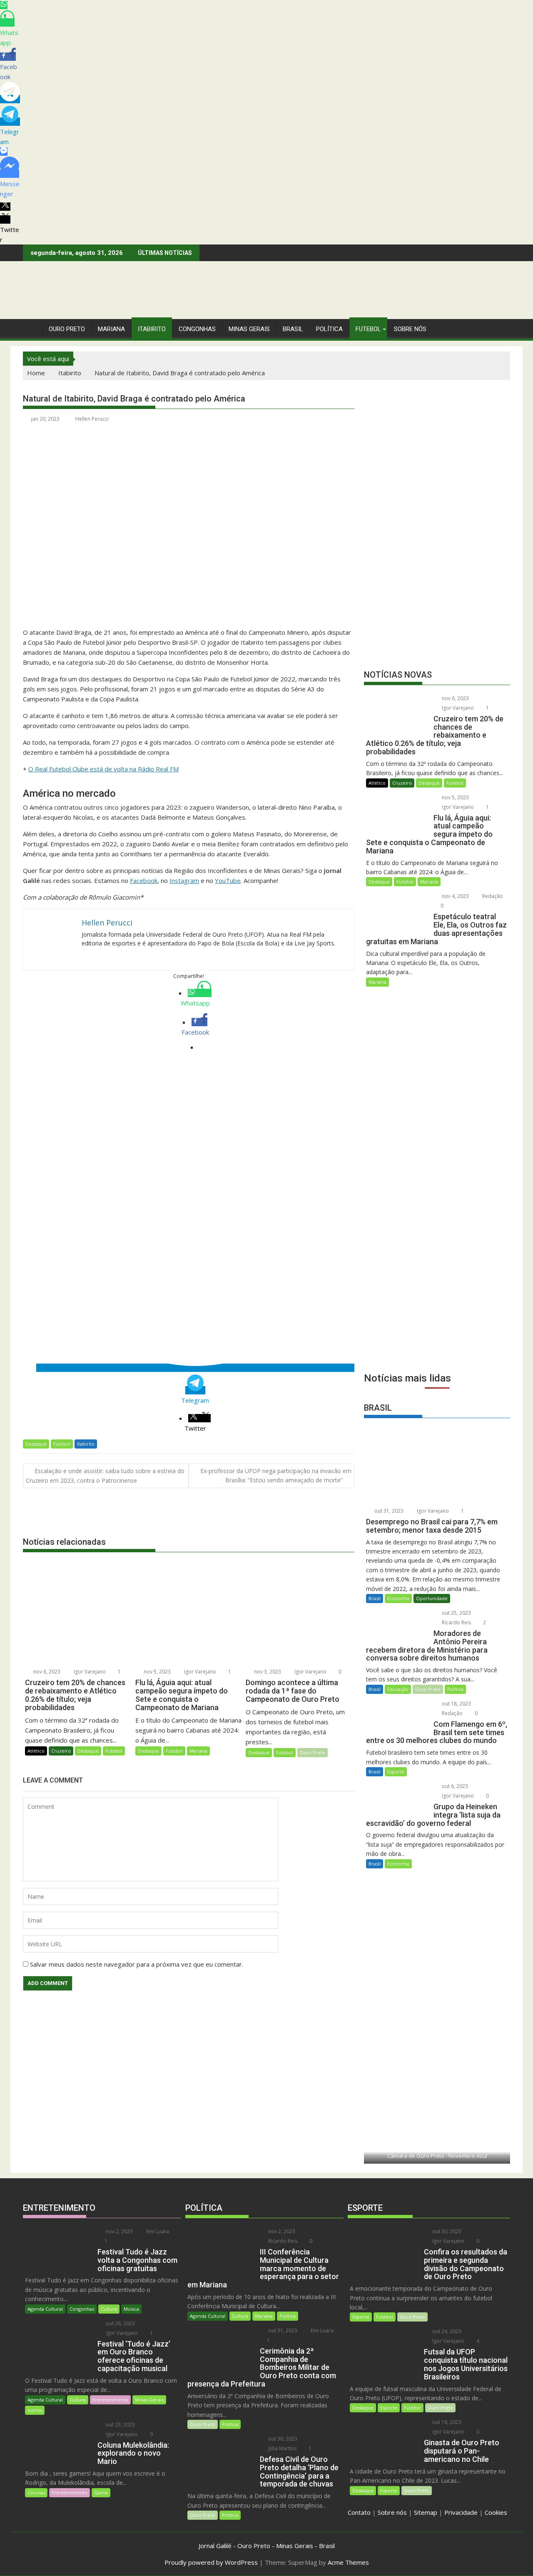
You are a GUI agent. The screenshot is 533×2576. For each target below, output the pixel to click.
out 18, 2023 (456, 1704)
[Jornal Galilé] (31, 327)
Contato (359, 2512)
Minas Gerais (149, 2400)
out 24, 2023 (446, 2331)
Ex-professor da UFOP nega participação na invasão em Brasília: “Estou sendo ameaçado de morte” (276, 1475)
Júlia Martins (282, 2448)
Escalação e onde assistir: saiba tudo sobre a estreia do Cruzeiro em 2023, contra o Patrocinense (105, 1476)
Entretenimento (110, 2400)
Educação (398, 1689)
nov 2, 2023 (119, 2231)
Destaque (36, 1444)
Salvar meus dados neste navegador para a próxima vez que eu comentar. (137, 1964)
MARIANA (111, 329)
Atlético (36, 1751)
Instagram (184, 880)
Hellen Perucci (92, 419)
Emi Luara (157, 2231)
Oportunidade (432, 1598)
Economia (398, 1598)
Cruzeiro (61, 1751)
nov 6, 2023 (46, 1672)
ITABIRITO (152, 329)
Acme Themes (348, 2562)
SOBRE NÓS (410, 329)
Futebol (368, 329)
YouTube (228, 880)
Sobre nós (392, 2512)
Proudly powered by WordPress (211, 2562)
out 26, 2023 (120, 2323)
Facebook (144, 880)
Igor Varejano (89, 1672)
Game (101, 2492)
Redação (492, 896)
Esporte (396, 1772)
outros (35, 2410)
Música (131, 2309)
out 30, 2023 (282, 2439)
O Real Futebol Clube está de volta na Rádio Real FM (103, 769)
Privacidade (461, 2512)
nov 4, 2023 (455, 896)
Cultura (109, 2309)
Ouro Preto (313, 1752)
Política (329, 329)
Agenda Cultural (45, 2309)
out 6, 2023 (454, 1786)
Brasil (375, 1598)
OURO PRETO (67, 329)
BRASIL (293, 329)
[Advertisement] (437, 1305)
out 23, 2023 (120, 2425)
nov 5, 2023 (157, 1672)
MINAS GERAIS (249, 329)
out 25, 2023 (456, 1613)
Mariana (198, 1751)
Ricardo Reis (456, 1622)
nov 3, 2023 (267, 1672)
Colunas (36, 2492)
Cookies (496, 2512)
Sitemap (426, 2512)
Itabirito (86, 1444)
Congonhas (197, 329)
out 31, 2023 (388, 1511)
